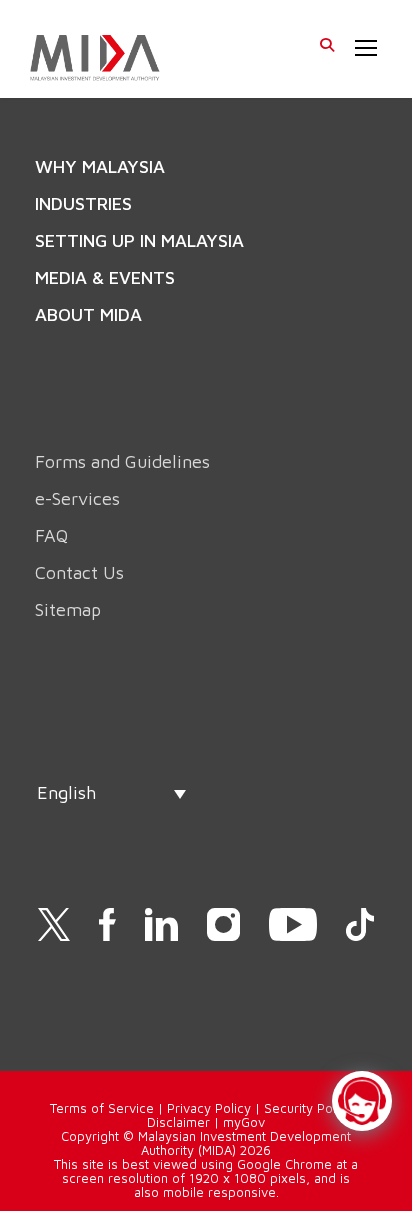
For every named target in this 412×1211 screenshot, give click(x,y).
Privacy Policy (209, 1108)
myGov (244, 1122)
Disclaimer (178, 1122)
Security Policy (308, 1108)
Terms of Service (102, 1108)
